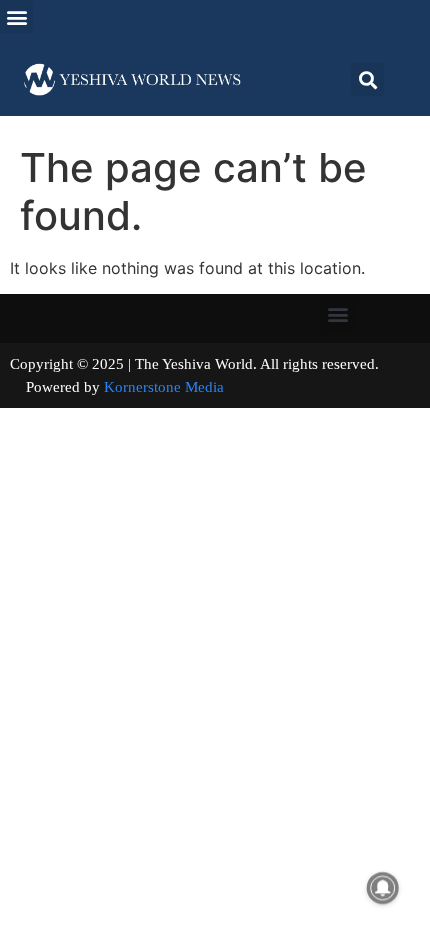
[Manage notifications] (383, 888)
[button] (16, 16)
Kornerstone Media (164, 387)
